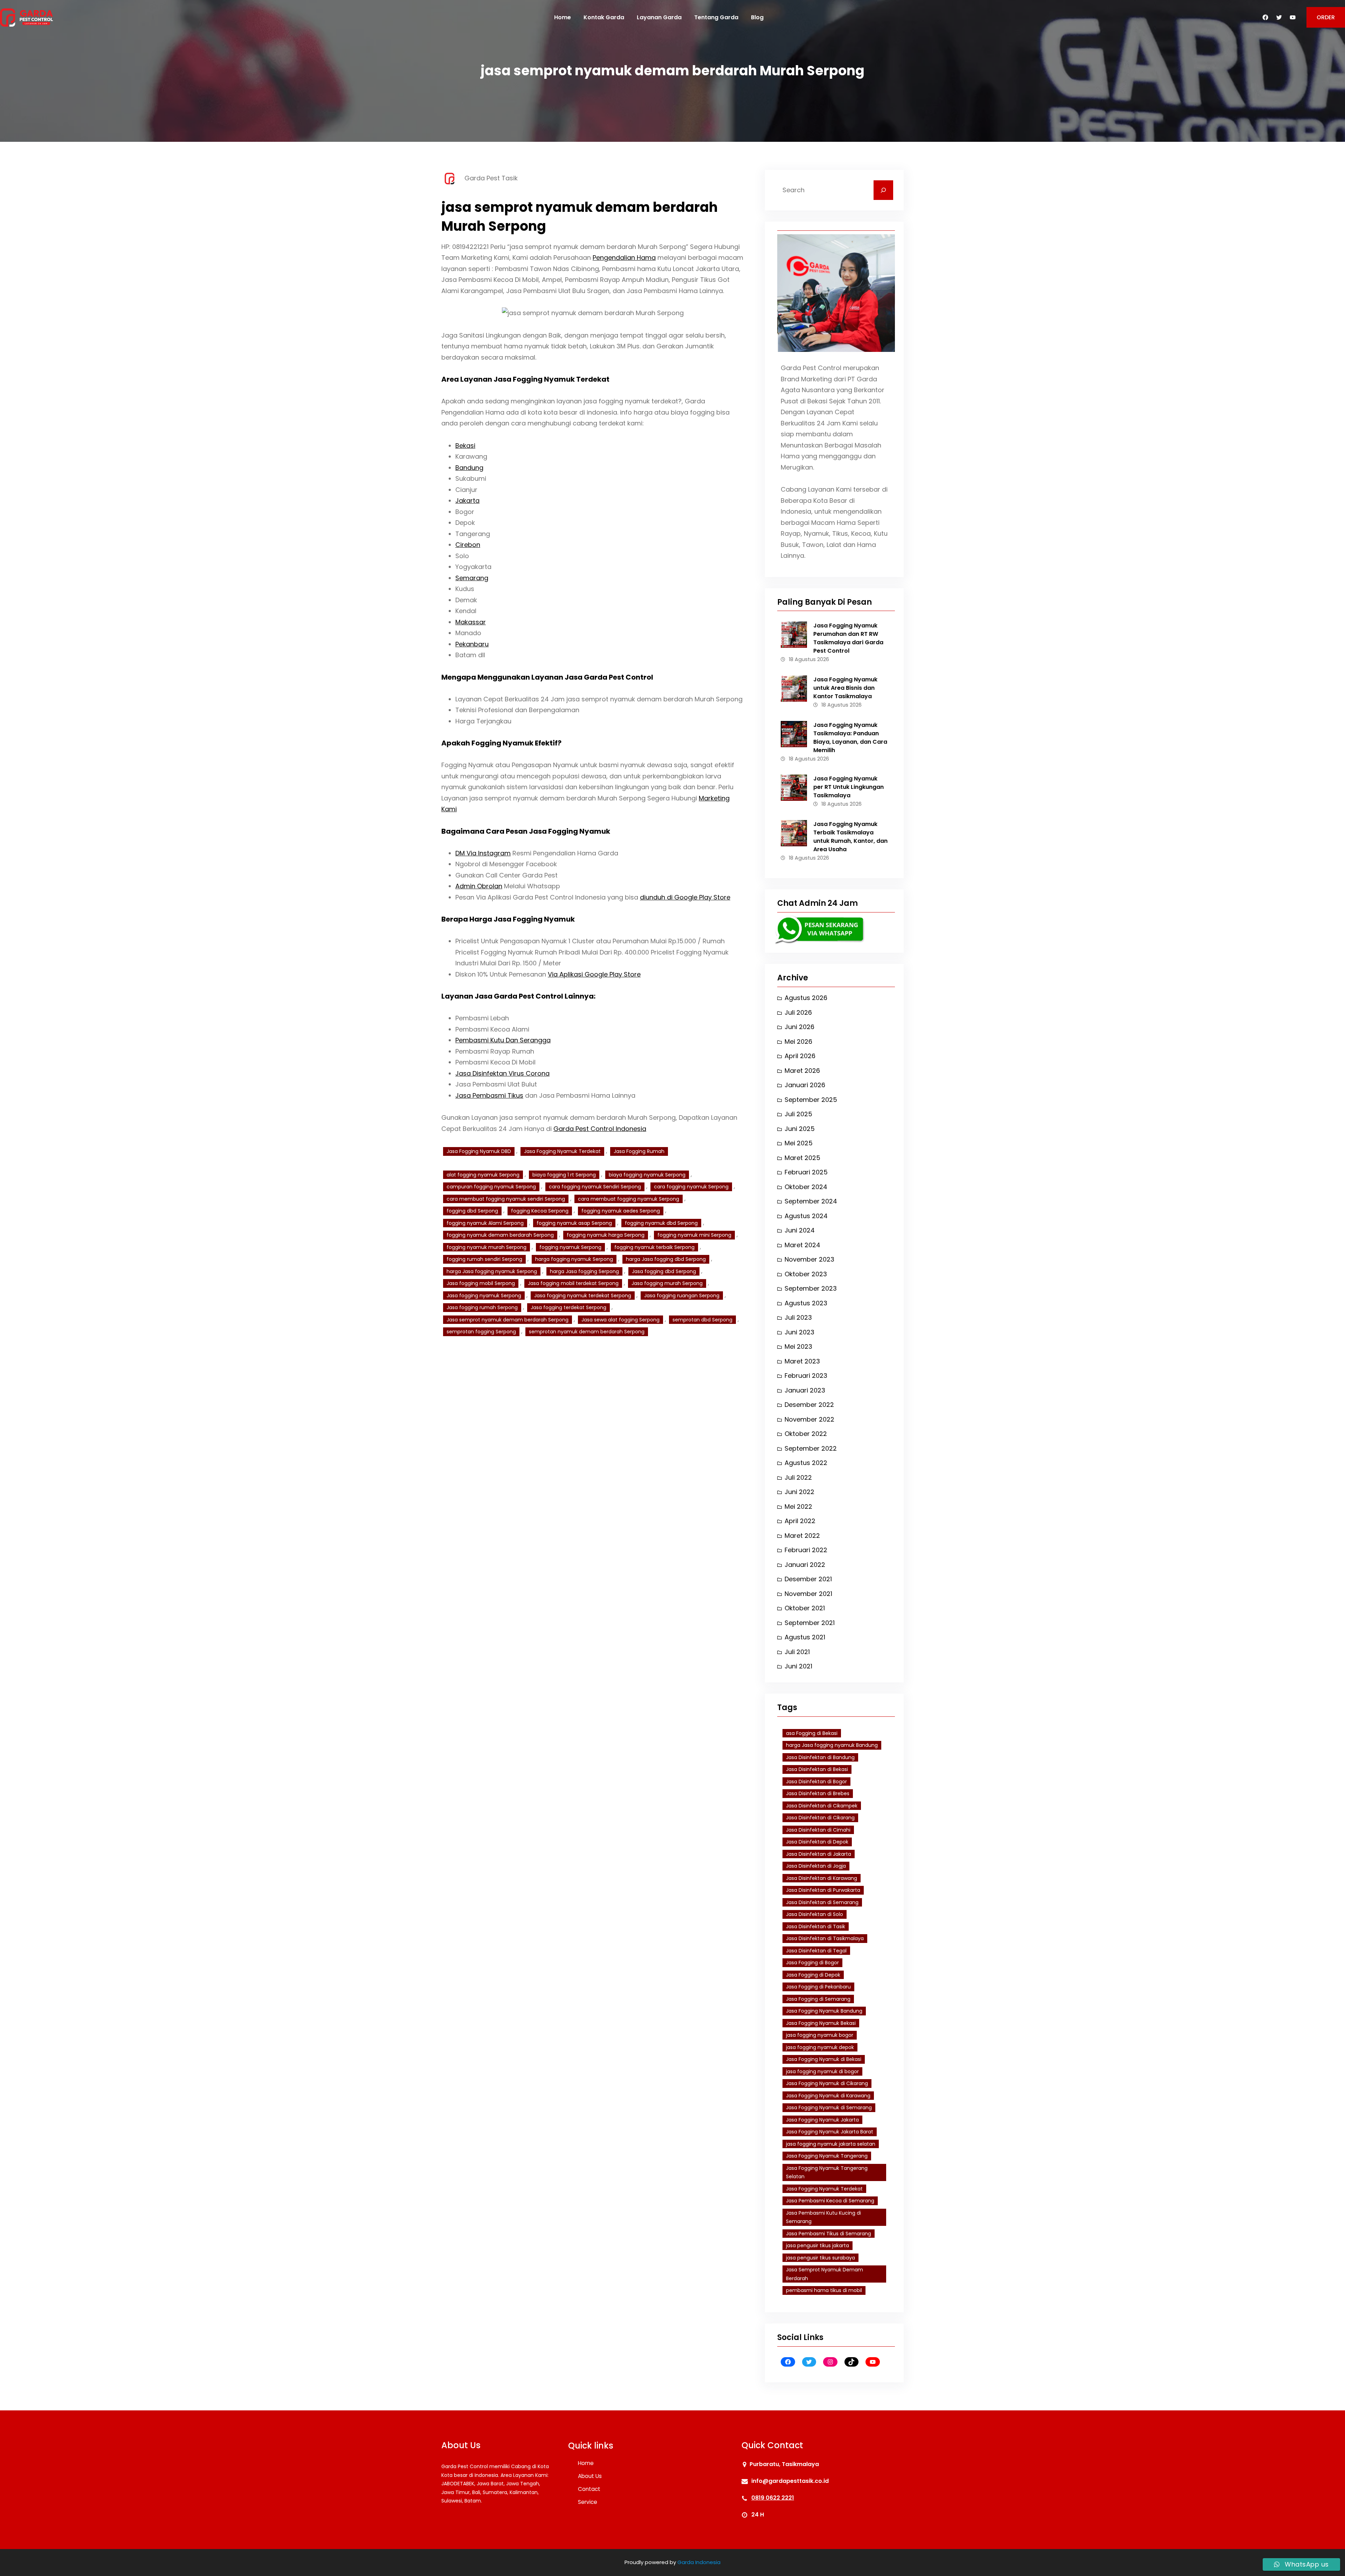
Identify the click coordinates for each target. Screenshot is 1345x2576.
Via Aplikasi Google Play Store (594, 974)
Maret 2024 (802, 1245)
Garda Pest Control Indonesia (600, 1129)
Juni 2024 (800, 1230)
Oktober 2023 (806, 1274)
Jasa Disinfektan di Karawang (822, 1878)
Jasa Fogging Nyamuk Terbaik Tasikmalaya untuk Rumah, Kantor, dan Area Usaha (850, 837)
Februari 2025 (806, 1172)
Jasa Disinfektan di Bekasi (817, 1769)
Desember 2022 (809, 1405)
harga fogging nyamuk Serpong (574, 1259)
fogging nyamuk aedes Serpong (621, 1211)
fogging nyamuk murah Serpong (487, 1247)
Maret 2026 (802, 1071)
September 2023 (811, 1288)
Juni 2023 (799, 1332)
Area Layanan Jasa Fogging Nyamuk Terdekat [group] (525, 379)
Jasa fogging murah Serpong (667, 1283)
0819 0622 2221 (773, 2498)
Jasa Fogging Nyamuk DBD (479, 1151)
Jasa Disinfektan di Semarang (822, 1902)
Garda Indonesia (699, 2562)
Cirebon (468, 545)
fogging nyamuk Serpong (570, 1247)
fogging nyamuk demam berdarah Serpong (500, 1235)
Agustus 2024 (806, 1216)
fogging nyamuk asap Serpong (574, 1223)
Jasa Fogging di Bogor (812, 1963)
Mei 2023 (798, 1346)
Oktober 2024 (806, 1187)
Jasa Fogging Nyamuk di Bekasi (824, 2059)
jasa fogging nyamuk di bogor (822, 2071)
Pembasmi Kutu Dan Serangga (503, 1040)
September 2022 (811, 1448)
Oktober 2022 (806, 1434)
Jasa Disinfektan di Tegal (816, 1951)
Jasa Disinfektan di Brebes (818, 1793)
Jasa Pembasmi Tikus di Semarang (829, 2234)
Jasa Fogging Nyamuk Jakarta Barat (830, 2132)
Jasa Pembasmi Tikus (489, 1095)
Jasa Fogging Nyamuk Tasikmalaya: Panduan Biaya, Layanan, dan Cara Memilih (850, 738)
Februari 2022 (806, 1550)
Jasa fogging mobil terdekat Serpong (573, 1283)
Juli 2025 (798, 1114)
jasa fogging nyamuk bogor (820, 2035)
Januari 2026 (805, 1085)
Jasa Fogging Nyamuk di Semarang (829, 2108)
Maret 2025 (802, 1158)
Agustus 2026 (806, 998)
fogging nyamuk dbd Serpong (661, 1223)
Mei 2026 (798, 1041)
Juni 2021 (798, 1666)
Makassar (471, 622)
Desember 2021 (808, 1579)
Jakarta (467, 501)
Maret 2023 (802, 1361)
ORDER (1326, 17)
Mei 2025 (799, 1143)
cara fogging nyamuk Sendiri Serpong (595, 1187)
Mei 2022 (798, 1506)
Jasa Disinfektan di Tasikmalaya (825, 1938)
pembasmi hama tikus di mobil (824, 2290)
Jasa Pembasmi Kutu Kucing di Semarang (823, 2217)
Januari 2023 (805, 1390)
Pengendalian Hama (624, 258)
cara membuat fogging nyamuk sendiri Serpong (506, 1199)
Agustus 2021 (805, 1637)
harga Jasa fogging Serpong (584, 1271)
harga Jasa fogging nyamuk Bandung (832, 1745)
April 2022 (800, 1521)
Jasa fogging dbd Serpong (664, 1271)
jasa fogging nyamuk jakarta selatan (831, 2144)
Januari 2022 (805, 1565)
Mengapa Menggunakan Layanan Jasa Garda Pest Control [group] (547, 677)
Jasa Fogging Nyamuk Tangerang (827, 2156)
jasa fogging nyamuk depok (820, 2047)
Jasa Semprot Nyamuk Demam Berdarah (825, 2274)
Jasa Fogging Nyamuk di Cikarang (827, 2083)
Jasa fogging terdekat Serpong (568, 1307)
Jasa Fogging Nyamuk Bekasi (821, 2023)
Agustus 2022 (806, 1463)
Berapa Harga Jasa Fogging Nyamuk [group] (508, 919)
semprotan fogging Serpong (481, 1332)
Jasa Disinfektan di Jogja (816, 1866)
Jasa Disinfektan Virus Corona (502, 1073)
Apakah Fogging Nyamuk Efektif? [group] (501, 743)
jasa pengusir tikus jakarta (818, 2245)
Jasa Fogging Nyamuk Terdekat (562, 1151)
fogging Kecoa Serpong (540, 1211)
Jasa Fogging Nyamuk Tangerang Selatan (827, 2172)
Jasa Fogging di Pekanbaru (818, 1987)
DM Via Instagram (483, 853)
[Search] (883, 190)
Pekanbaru (472, 644)
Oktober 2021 (805, 1608)
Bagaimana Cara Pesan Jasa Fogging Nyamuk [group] (526, 831)
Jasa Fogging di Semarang (818, 1999)
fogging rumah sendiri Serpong (484, 1259)
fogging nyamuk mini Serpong (694, 1235)
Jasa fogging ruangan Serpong (682, 1296)
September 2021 (810, 1623)
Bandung (469, 468)
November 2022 (809, 1419)
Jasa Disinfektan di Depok (817, 1842)
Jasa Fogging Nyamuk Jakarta (822, 2120)
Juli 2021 (797, 1652)
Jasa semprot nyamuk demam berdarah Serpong (508, 1320)
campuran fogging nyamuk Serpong (491, 1187)
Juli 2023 (798, 1317)
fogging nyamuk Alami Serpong (485, 1223)
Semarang (472, 578)
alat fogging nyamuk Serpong (483, 1175)
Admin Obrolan (479, 886)
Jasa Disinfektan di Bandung (820, 1757)
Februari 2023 (806, 1376)
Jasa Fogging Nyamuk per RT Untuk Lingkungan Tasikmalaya (849, 787)
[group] (593, 550)
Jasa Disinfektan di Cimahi (818, 1830)
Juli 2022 (798, 1477)
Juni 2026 (799, 1027)
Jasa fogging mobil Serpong (481, 1283)
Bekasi (465, 446)
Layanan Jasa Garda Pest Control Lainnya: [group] (518, 996)
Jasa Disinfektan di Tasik (816, 1926)
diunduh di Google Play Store (685, 897)
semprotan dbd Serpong (702, 1320)
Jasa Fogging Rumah (639, 1151)
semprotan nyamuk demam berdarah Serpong (587, 1332)
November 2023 (809, 1259)
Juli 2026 (798, 1012)
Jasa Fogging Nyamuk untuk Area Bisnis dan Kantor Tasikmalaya (845, 688)
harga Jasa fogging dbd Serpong (666, 1259)
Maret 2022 (802, 1536)
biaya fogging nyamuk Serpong (647, 1175)
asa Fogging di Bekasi (812, 1733)
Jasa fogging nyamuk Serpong (484, 1296)
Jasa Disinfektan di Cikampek (822, 1806)
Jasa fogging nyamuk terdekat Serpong (583, 1296)
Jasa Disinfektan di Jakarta (819, 1854)
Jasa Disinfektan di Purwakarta (823, 1890)
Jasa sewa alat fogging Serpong (620, 1320)
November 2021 (808, 1594)
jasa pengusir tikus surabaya (820, 2258)
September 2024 (811, 1201)
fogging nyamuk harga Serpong (606, 1235)
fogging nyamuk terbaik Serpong (654, 1247)
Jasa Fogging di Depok (813, 1975)
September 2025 (811, 1100)
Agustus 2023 (806, 1303)
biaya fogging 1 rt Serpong (564, 1175)
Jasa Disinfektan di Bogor (816, 1782)
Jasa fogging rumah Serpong (482, 1307)
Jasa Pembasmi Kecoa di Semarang (830, 2201)
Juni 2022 (799, 1492)
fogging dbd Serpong (472, 1211)
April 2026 (800, 1056)
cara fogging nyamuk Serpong (691, 1187)
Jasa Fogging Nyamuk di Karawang (828, 2096)
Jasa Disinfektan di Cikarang (820, 1818)
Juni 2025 (800, 1129)
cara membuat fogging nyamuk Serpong (629, 1199)
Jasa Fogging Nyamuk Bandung (824, 2011)
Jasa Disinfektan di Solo (815, 1914)
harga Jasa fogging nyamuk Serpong (492, 1271)
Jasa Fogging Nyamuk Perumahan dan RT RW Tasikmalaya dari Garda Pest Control (848, 638)
